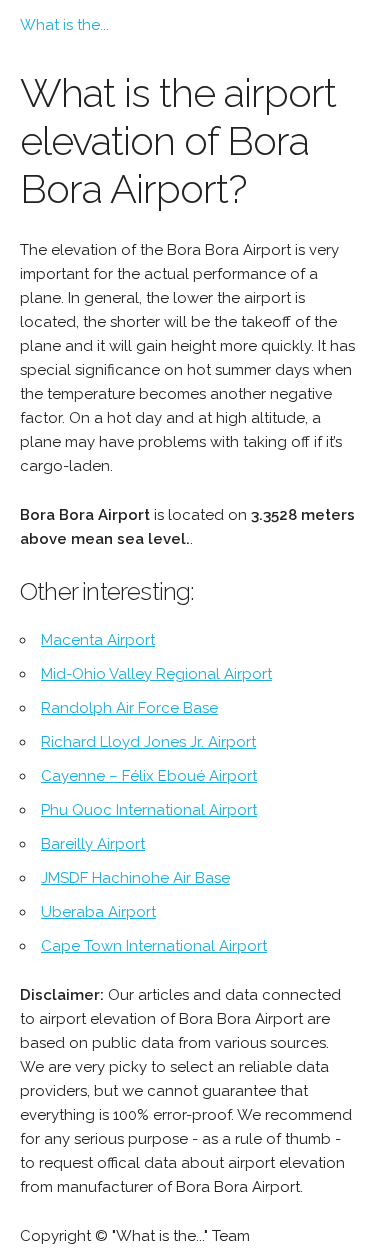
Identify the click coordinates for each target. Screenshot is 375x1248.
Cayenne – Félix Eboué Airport (149, 776)
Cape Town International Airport (154, 946)
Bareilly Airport (93, 844)
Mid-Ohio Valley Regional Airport (156, 674)
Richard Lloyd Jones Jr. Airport (148, 742)
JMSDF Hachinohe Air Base (135, 878)
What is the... (64, 25)
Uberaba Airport (98, 912)
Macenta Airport (98, 640)
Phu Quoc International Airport (149, 810)
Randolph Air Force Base (129, 708)
